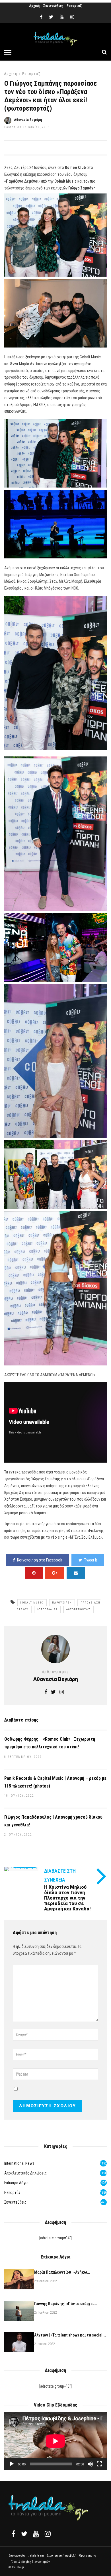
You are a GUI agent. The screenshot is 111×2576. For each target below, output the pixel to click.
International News (19, 2163)
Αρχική (34, 6)
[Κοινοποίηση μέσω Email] (76, 1573)
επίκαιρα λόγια (16, 2183)
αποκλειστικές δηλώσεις (25, 2173)
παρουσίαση (62, 1603)
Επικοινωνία (17, 2556)
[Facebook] (13, 2534)
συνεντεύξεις (15, 2202)
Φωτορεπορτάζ (78, 1609)
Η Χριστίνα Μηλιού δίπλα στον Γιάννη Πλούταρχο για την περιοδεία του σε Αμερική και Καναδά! (67, 1898)
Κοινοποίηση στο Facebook (40, 1560)
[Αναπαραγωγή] (12, 2464)
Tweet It (91, 1560)
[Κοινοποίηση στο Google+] (55, 1573)
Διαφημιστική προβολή (61, 2556)
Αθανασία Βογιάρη (28, 120)
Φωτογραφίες (47, 1609)
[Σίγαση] (90, 2464)
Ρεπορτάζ (74, 6)
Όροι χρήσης (88, 2556)
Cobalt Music (32, 1603)
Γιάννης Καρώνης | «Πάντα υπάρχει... (66, 2304)
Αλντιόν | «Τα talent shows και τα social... (70, 2335)
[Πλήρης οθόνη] (99, 2464)
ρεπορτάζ (31, 74)
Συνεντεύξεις (53, 6)
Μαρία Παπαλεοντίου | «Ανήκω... (62, 2272)
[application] (55, 2441)
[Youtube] (62, 17)
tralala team (36, 2556)
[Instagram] (72, 17)
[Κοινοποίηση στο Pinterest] (34, 1573)
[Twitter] (24, 2534)
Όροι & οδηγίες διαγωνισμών (31, 2562)
